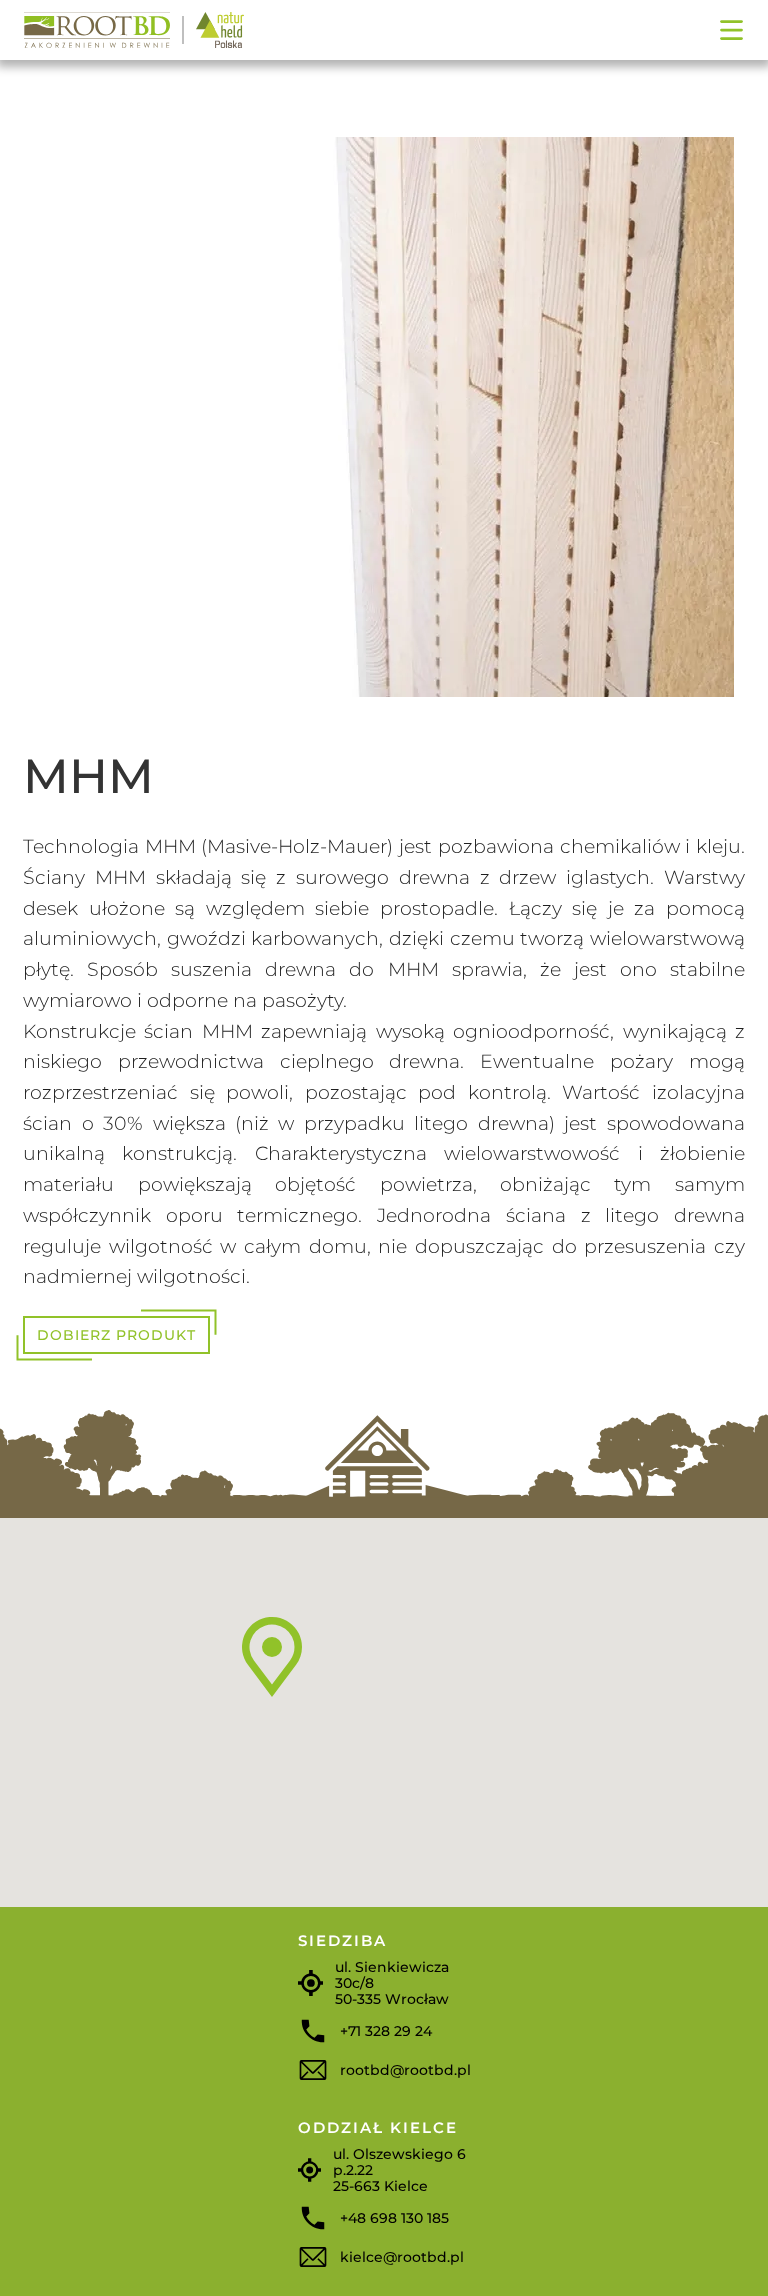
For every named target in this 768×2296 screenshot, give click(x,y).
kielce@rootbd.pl (402, 2257)
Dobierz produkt (116, 1335)
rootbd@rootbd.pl (405, 2070)
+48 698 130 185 (394, 2218)
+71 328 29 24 (386, 2031)
